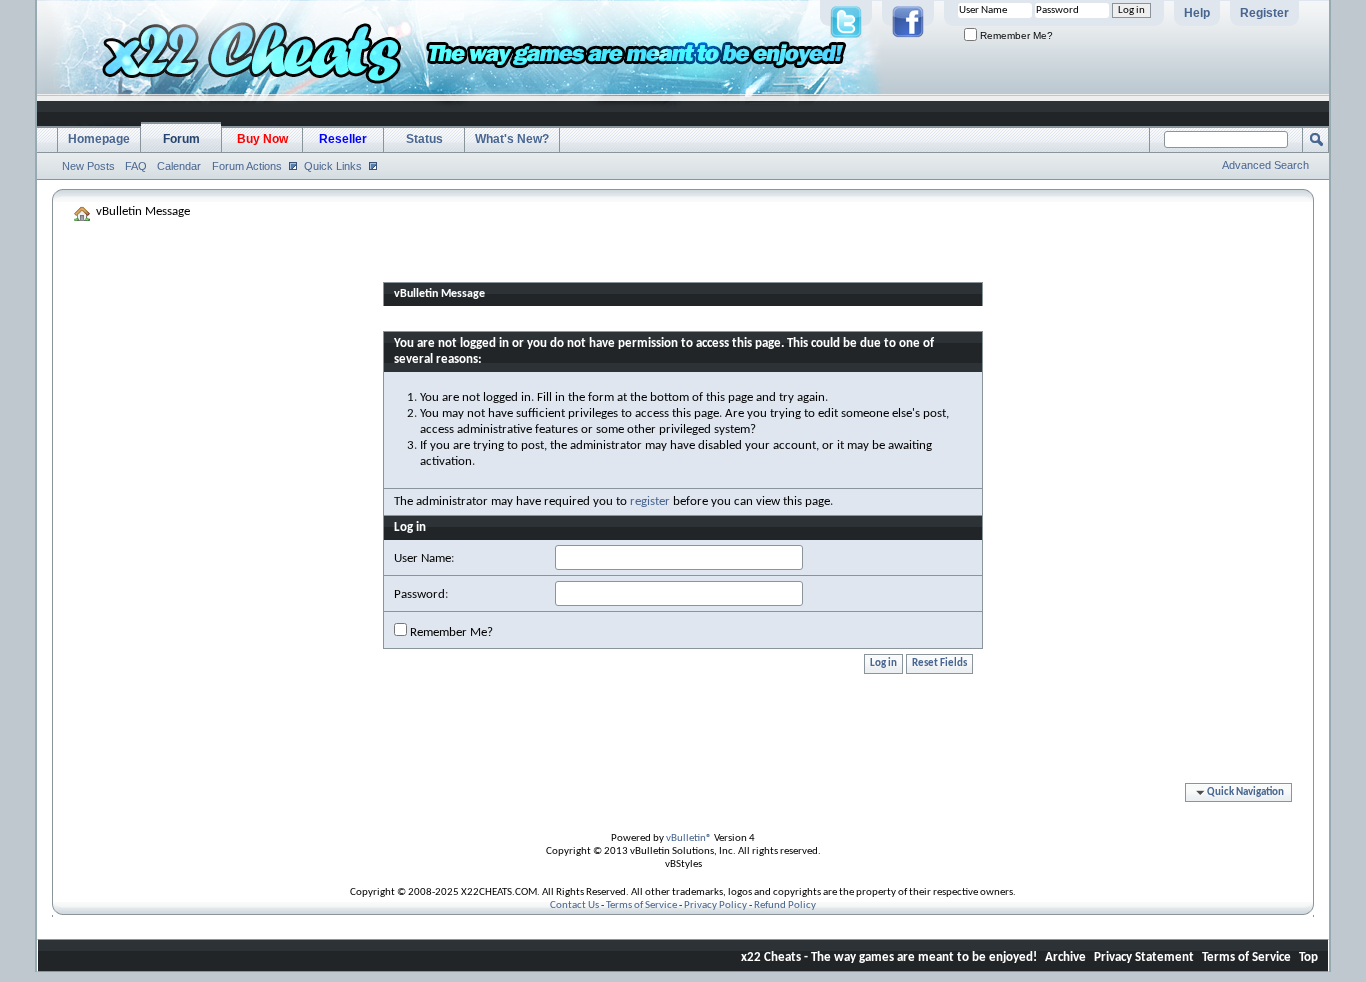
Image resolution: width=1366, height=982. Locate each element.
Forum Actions (247, 166)
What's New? (512, 139)
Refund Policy (785, 905)
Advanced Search (1265, 165)
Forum (181, 139)
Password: (421, 594)
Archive (1065, 957)
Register (1264, 13)
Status (424, 139)
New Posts (88, 166)
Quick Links (333, 166)
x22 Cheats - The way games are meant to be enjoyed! (889, 957)
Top (1308, 957)
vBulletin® (689, 838)
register (650, 501)
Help (1197, 13)
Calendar (179, 166)
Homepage (99, 139)
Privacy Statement (1144, 957)
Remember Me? (1015, 35)
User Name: (424, 558)
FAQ (136, 166)
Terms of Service (641, 905)
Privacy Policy (715, 905)
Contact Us (574, 905)
